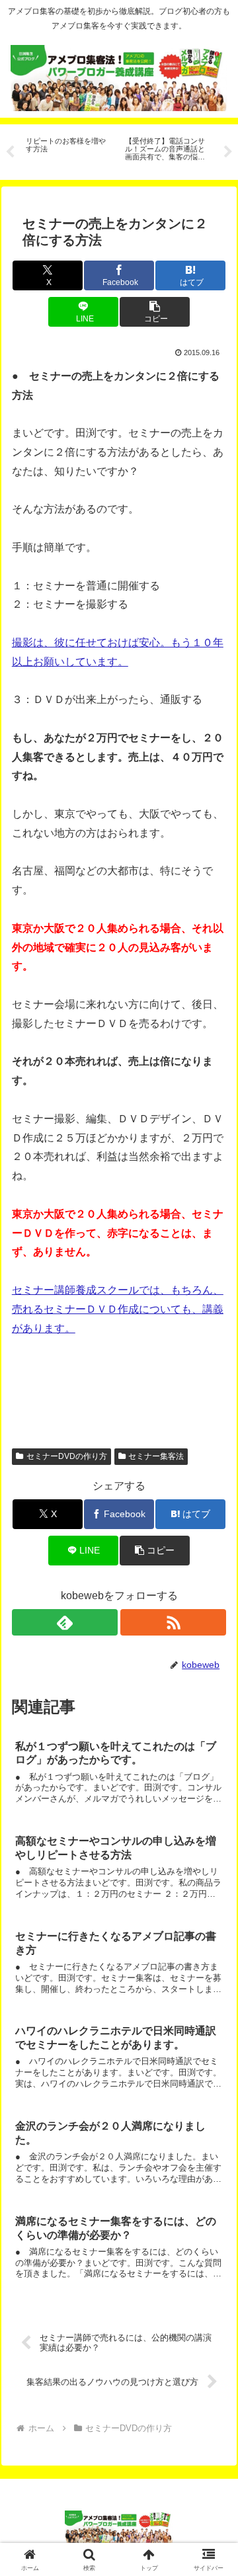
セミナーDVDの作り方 (67, 1456)
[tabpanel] (68, 150)
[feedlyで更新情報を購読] (65, 1622)
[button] (154, 312)
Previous (10, 152)
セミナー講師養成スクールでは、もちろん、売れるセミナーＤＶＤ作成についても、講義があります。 (118, 1309)
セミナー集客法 (156, 1456)
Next (228, 152)
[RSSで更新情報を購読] (174, 1622)
